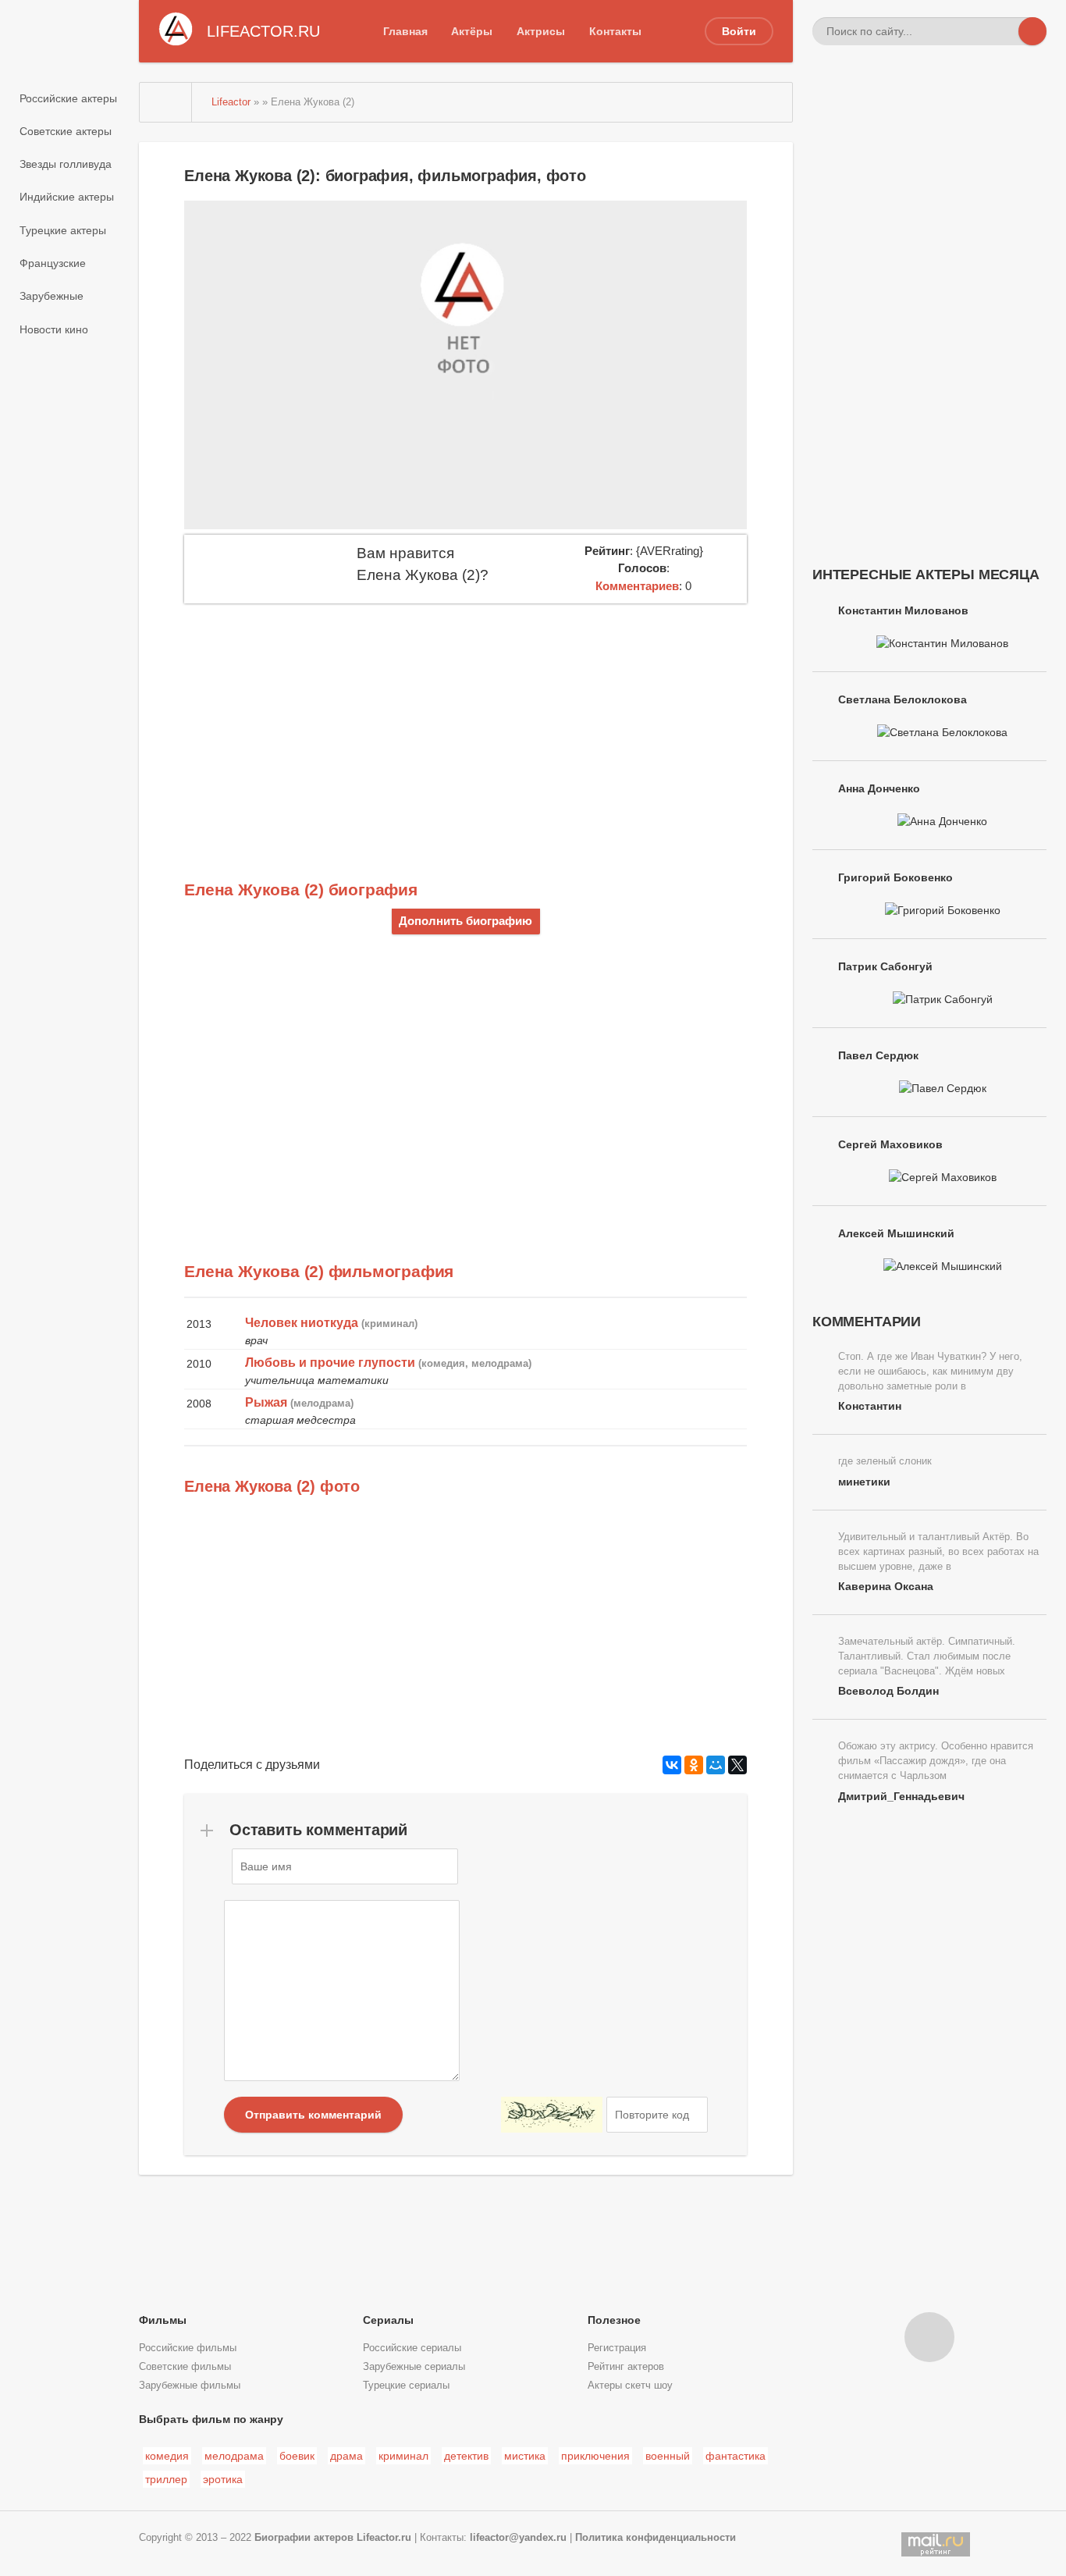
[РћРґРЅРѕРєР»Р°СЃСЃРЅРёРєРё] (694, 1765)
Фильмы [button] (163, 2320)
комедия (167, 2456)
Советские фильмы (185, 2367)
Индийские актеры (67, 197)
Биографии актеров (304, 2538)
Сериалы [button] (388, 2320)
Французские (53, 263)
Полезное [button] (614, 2320)
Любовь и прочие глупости (330, 1363)
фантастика (736, 2456)
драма (346, 2456)
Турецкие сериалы (406, 2386)
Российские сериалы (412, 2348)
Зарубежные (52, 296)
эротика (223, 2479)
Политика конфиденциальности (656, 2538)
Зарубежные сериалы (414, 2367)
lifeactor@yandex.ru (518, 2538)
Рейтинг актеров (626, 2367)
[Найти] (1032, 31)
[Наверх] (929, 2337)
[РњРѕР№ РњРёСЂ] (716, 1765)
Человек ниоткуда (302, 1323)
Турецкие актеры (63, 230)
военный (668, 2456)
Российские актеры (68, 98)
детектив (466, 2456)
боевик (297, 2456)
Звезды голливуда (66, 164)
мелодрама (234, 2456)
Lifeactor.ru (384, 2538)
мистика (525, 2456)
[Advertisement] (465, 720)
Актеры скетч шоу (630, 2386)
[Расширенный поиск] (1004, 31)
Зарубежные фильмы (190, 2386)
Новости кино (54, 329)
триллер (166, 2479)
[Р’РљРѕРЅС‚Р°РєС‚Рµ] (672, 1765)
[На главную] (166, 102)
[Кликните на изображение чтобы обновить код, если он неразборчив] (552, 2115)
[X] (737, 1765)
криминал (403, 2456)
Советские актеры (66, 131)
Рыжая (266, 1402)
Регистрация (617, 2348)
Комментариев (637, 586)
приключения (595, 2456)
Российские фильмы (188, 2348)
